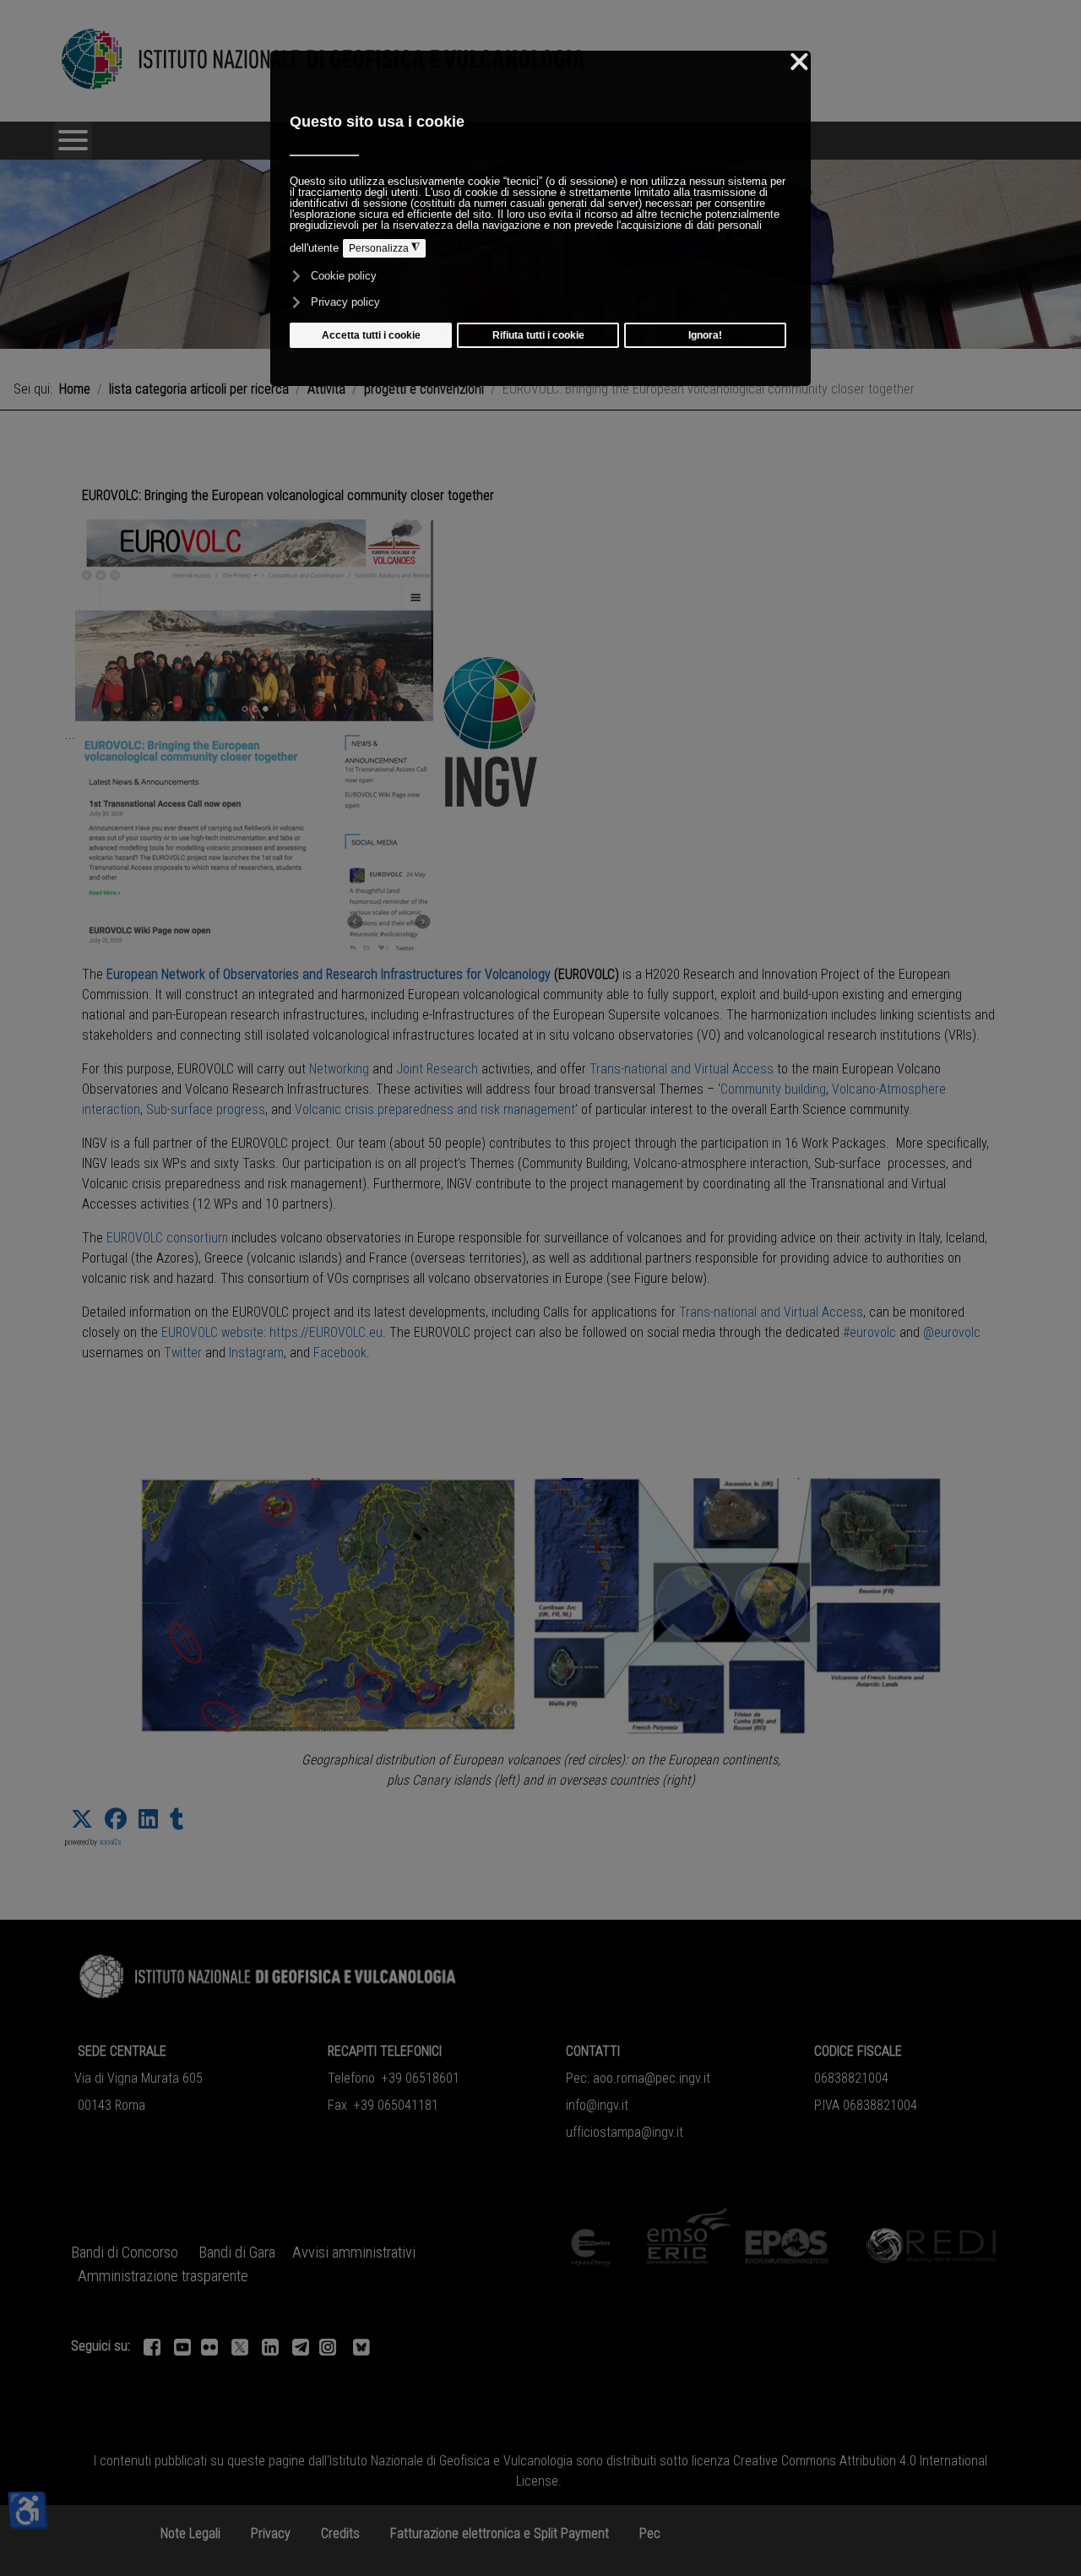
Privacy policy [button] (345, 302)
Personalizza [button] (384, 248)
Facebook (340, 1353)
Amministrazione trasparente (163, 2276)
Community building (773, 1089)
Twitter (183, 1353)
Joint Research (437, 1069)
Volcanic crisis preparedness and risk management (435, 1109)
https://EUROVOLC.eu (326, 1332)
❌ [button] (799, 62)
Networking (339, 1069)
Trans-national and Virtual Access (682, 1069)
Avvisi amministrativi (354, 2253)
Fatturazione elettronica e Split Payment (500, 2533)
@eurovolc (952, 1332)
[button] (82, 1819)
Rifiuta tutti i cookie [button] (538, 335)
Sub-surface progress (206, 1109)
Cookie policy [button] (344, 276)
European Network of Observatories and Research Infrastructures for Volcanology (329, 974)
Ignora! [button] (705, 335)
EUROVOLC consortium (167, 1238)
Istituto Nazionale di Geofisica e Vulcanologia (451, 2461)
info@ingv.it (597, 2105)
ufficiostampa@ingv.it (625, 2132)
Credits (340, 2533)
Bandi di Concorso (125, 2253)
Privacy (271, 2533)
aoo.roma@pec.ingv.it (652, 2078)
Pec (650, 2533)
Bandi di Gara (237, 2253)
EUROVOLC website (212, 1332)
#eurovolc (869, 1332)
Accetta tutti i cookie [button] (371, 335)
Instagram (256, 1353)
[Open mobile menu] (73, 141)
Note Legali (190, 2533)
